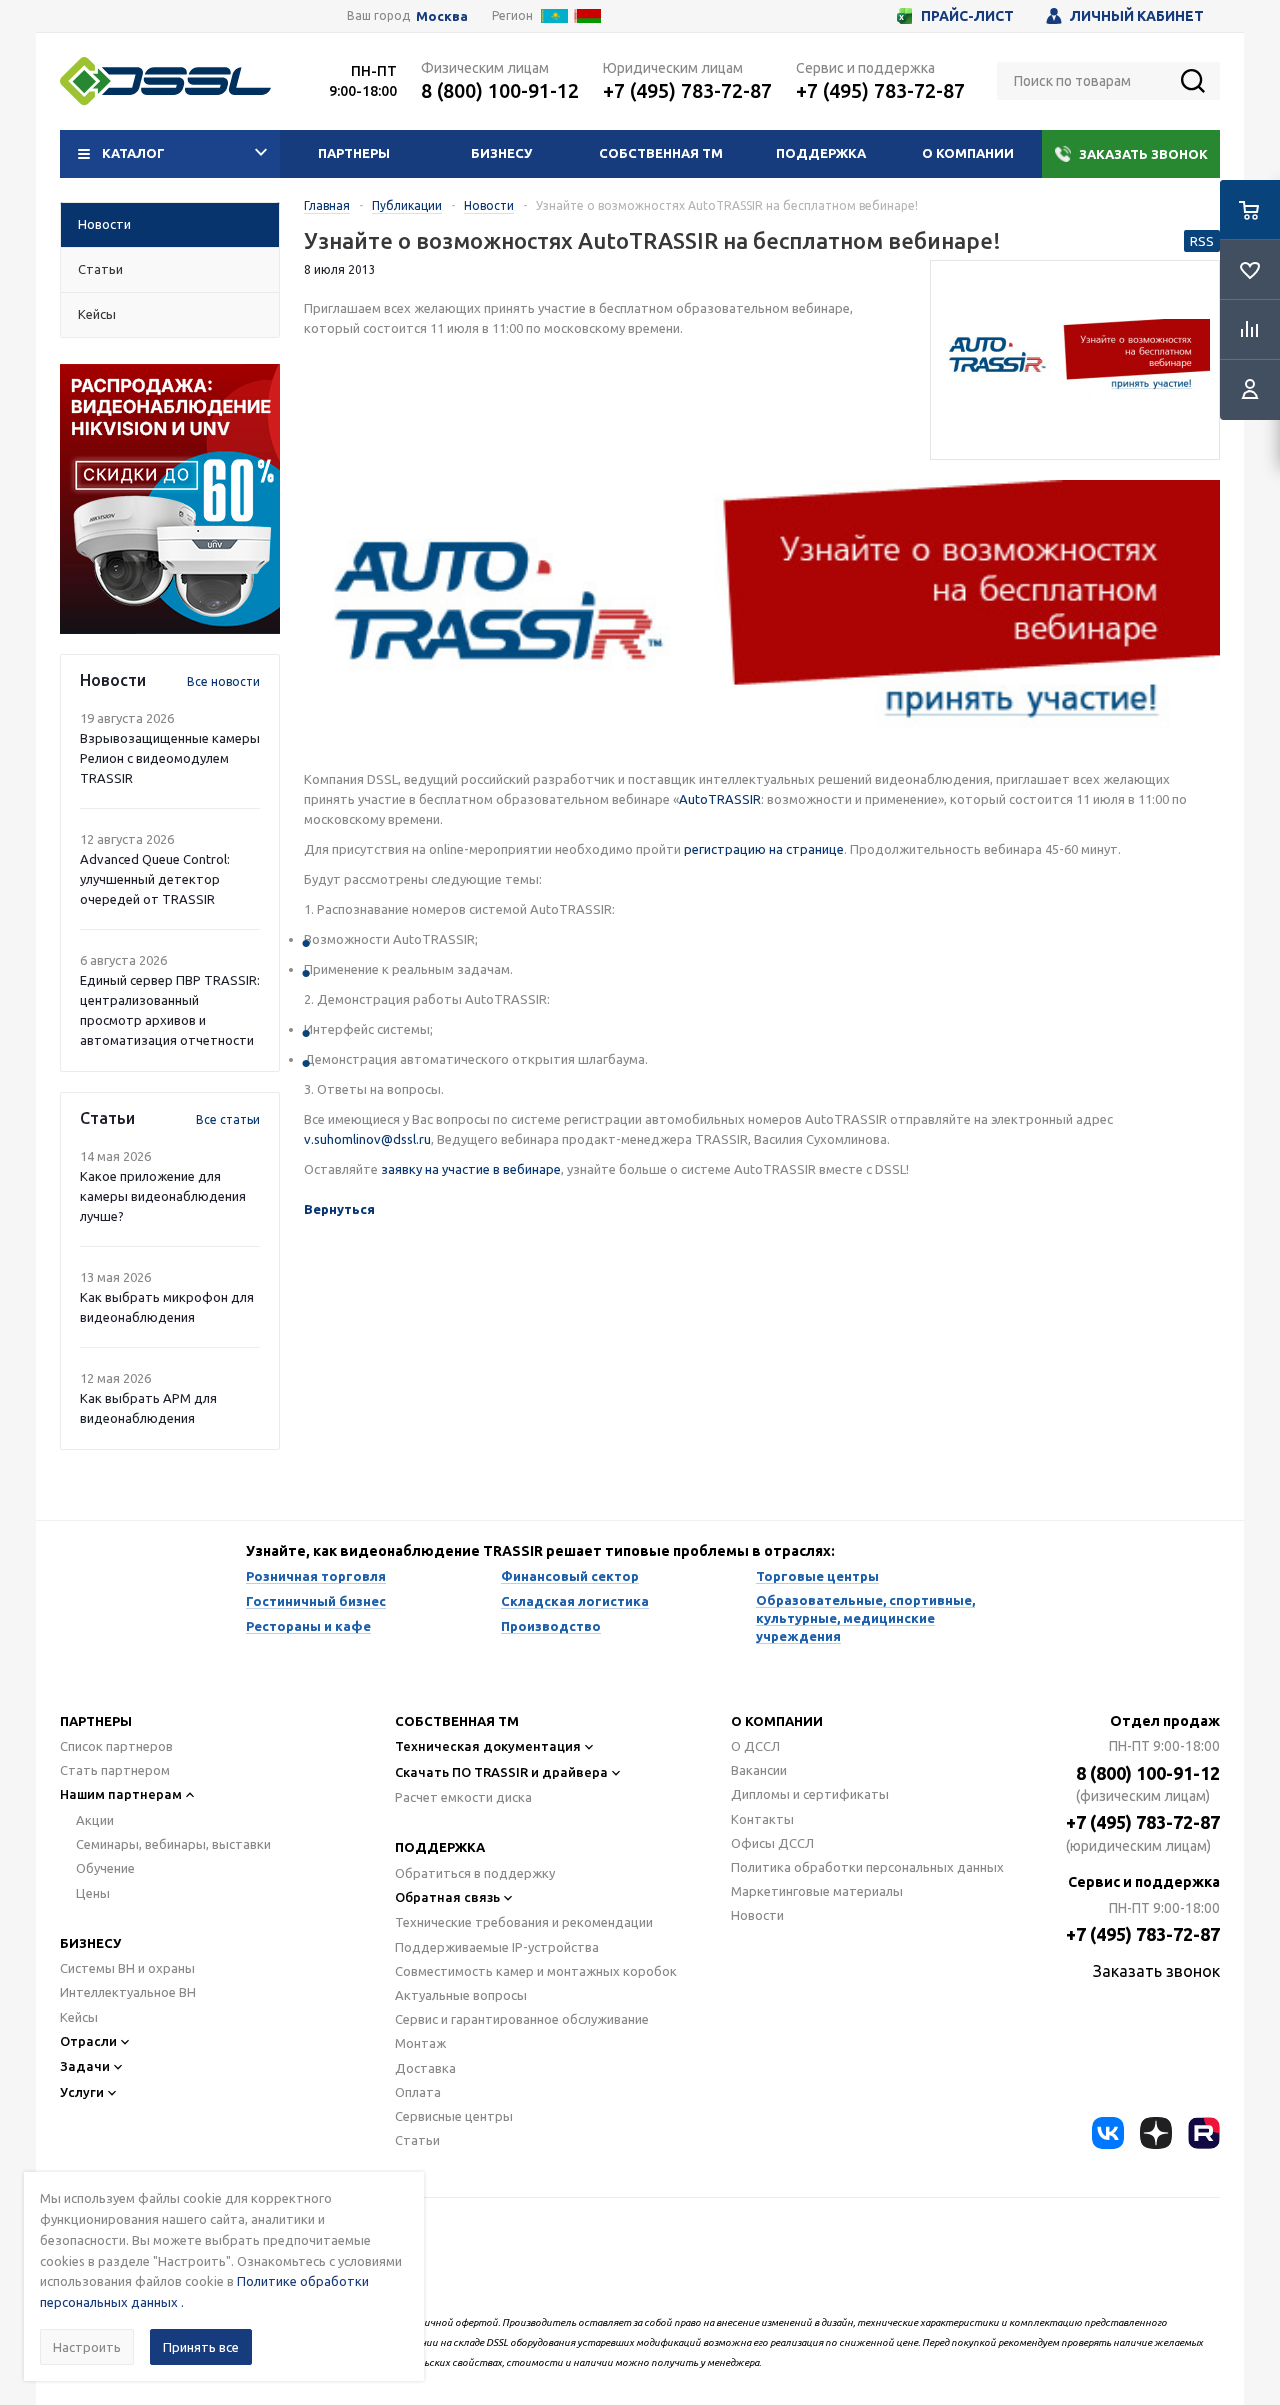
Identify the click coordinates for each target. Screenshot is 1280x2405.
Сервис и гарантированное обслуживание (522, 2019)
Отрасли (88, 2041)
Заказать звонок (1143, 154)
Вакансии (759, 1770)
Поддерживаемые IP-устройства (497, 1947)
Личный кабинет (1137, 16)
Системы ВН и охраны (127, 1968)
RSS (1202, 241)
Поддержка (821, 153)
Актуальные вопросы (461, 1995)
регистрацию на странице (764, 849)
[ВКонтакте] (1108, 2133)
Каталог (133, 153)
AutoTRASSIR (720, 799)
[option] (170, 499)
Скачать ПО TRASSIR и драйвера (501, 1772)
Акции (95, 1820)
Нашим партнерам (121, 1794)
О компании (968, 153)
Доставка (425, 2068)
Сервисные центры (454, 2116)
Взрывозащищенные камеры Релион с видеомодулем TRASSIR (170, 758)
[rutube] (1204, 2133)
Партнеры (354, 153)
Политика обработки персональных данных (867, 1867)
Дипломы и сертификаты (810, 1794)
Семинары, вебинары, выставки (173, 1844)
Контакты (762, 1819)
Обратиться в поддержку (475, 1873)
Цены (93, 1893)
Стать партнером (115, 1770)
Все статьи (228, 1119)
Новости (757, 1915)
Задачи (85, 2066)
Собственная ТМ (661, 153)
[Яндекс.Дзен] (1156, 2133)
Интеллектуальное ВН (128, 1992)
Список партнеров (116, 1746)
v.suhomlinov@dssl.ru (367, 1139)
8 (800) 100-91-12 (500, 90)
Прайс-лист (967, 16)
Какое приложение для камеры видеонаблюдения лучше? (163, 1196)
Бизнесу (501, 153)
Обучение (105, 1868)
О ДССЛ (755, 1746)
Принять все (201, 2347)
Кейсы (79, 2017)
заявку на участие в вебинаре (471, 1169)
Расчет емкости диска (463, 1797)
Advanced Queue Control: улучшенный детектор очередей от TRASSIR (155, 879)
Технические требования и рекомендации (524, 1922)
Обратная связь (447, 1897)
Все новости (223, 681)
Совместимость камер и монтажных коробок (536, 1971)
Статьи (417, 2140)
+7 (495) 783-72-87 (687, 90)
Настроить (87, 2347)
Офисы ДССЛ (772, 1843)
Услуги (82, 2092)
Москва (442, 16)
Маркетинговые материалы (817, 1891)
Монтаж (420, 2043)
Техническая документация (488, 1746)
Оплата (418, 2092)
